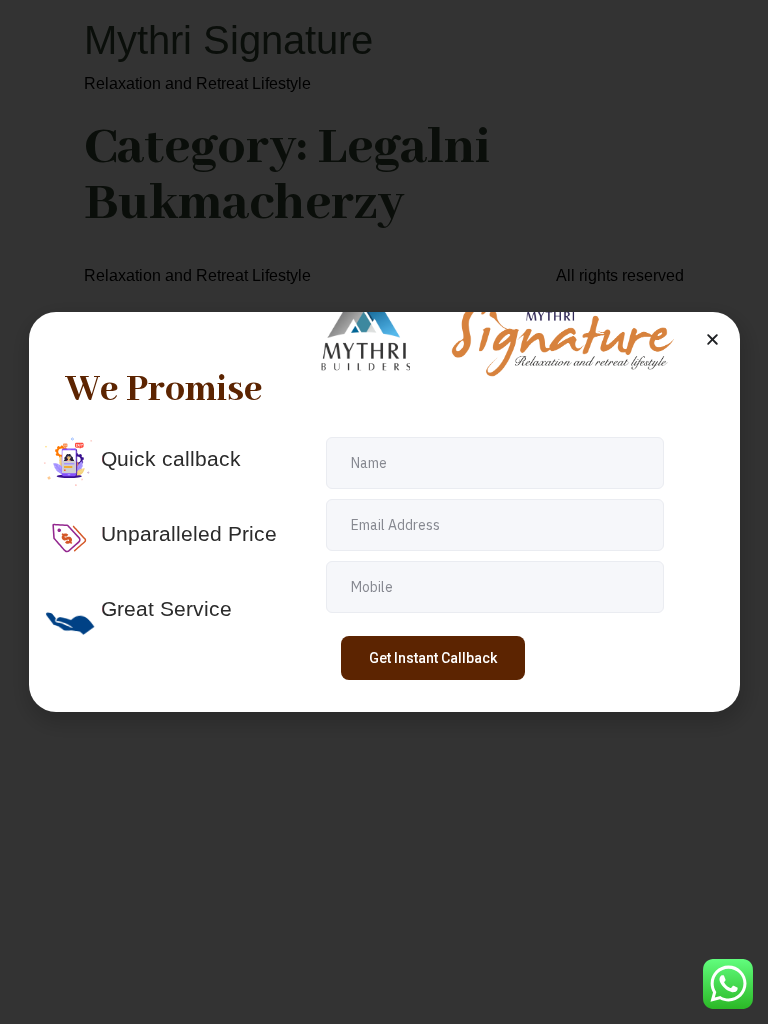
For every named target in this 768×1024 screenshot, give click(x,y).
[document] (384, 512)
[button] (712, 339)
